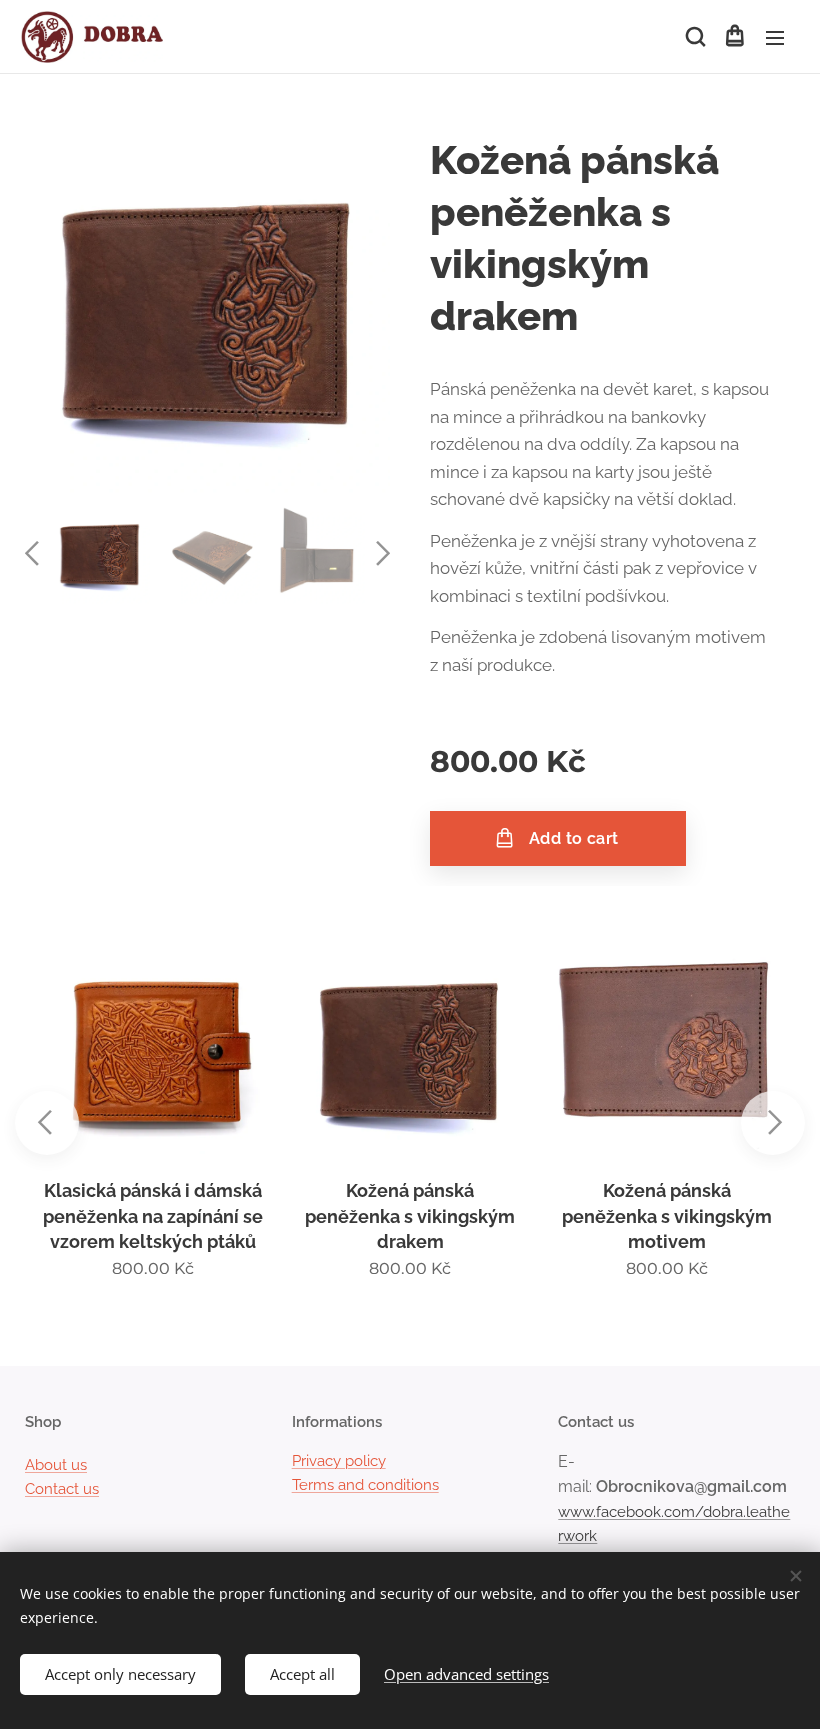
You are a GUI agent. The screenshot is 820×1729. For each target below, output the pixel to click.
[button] (694, 37)
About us (56, 1465)
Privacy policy (339, 1461)
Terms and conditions (365, 1485)
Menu (775, 37)
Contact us (62, 1489)
